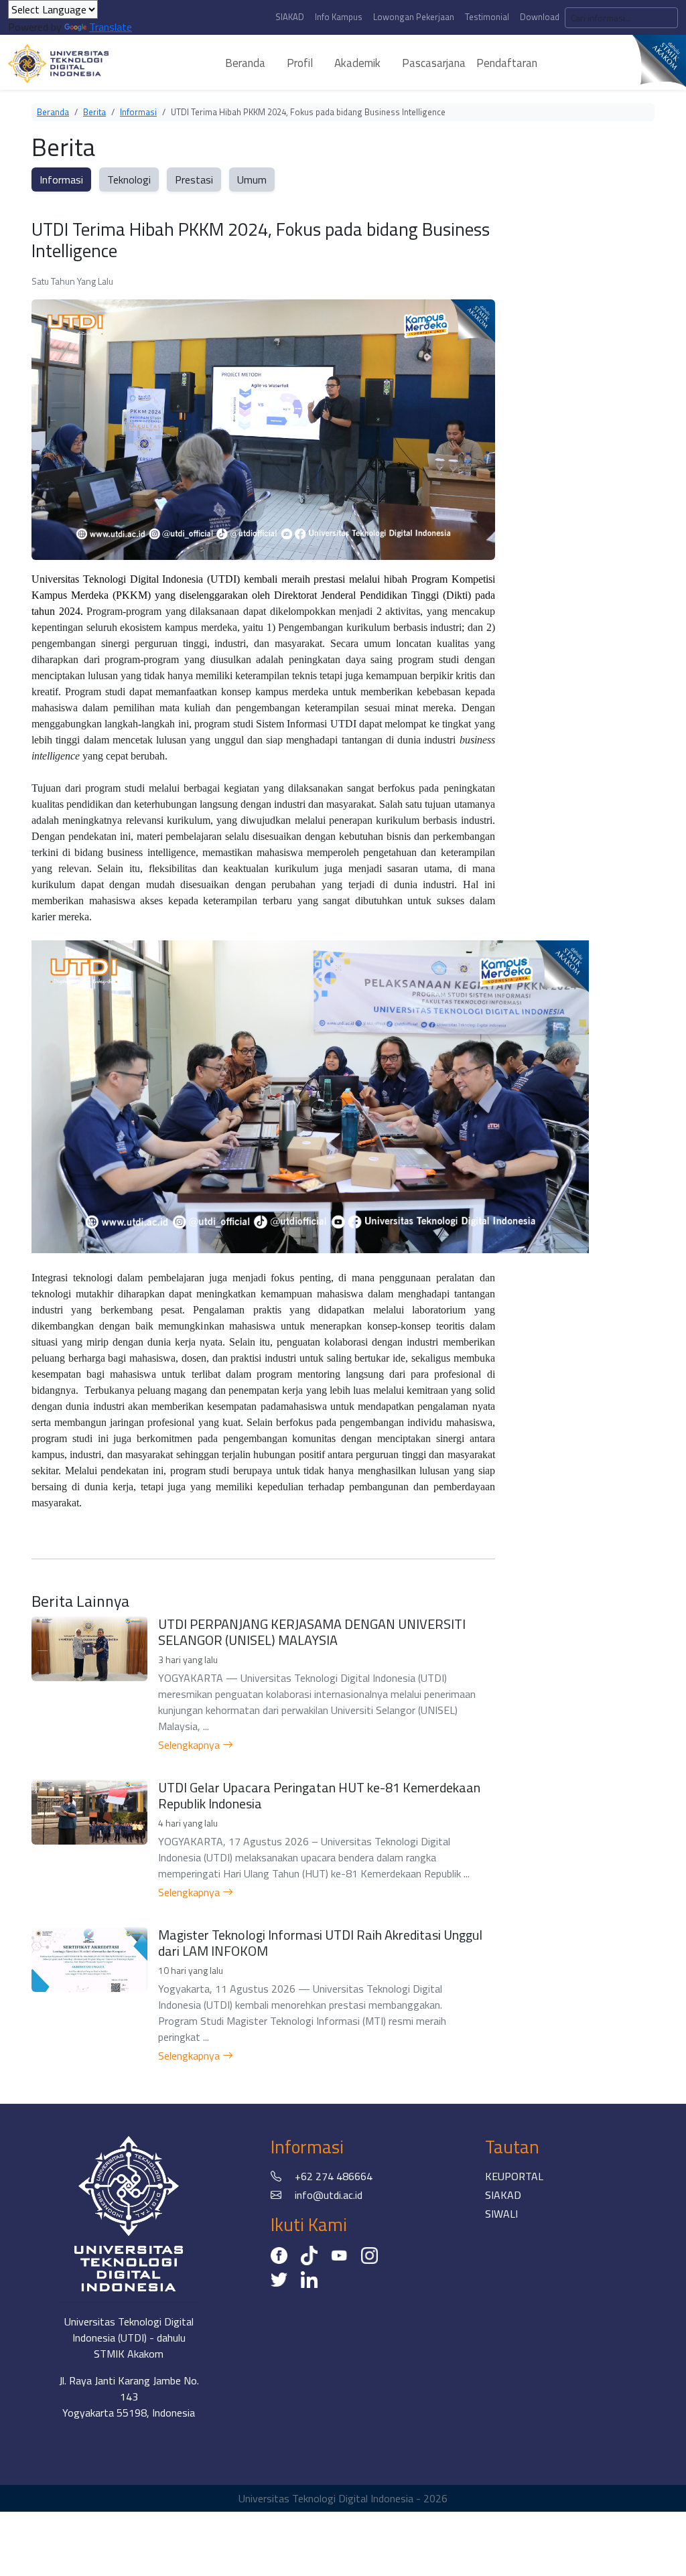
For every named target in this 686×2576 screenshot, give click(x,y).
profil (300, 63)
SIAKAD (290, 17)
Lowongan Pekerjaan (414, 17)
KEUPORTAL (514, 2176)
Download (540, 17)
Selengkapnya (190, 1745)
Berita (94, 112)
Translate (111, 27)
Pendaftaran (507, 63)
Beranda (53, 112)
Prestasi (194, 180)
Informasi (138, 112)
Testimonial (487, 17)
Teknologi (129, 180)
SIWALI (501, 2214)
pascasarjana (434, 63)
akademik (357, 63)
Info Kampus (339, 17)
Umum (252, 180)
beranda (245, 63)
